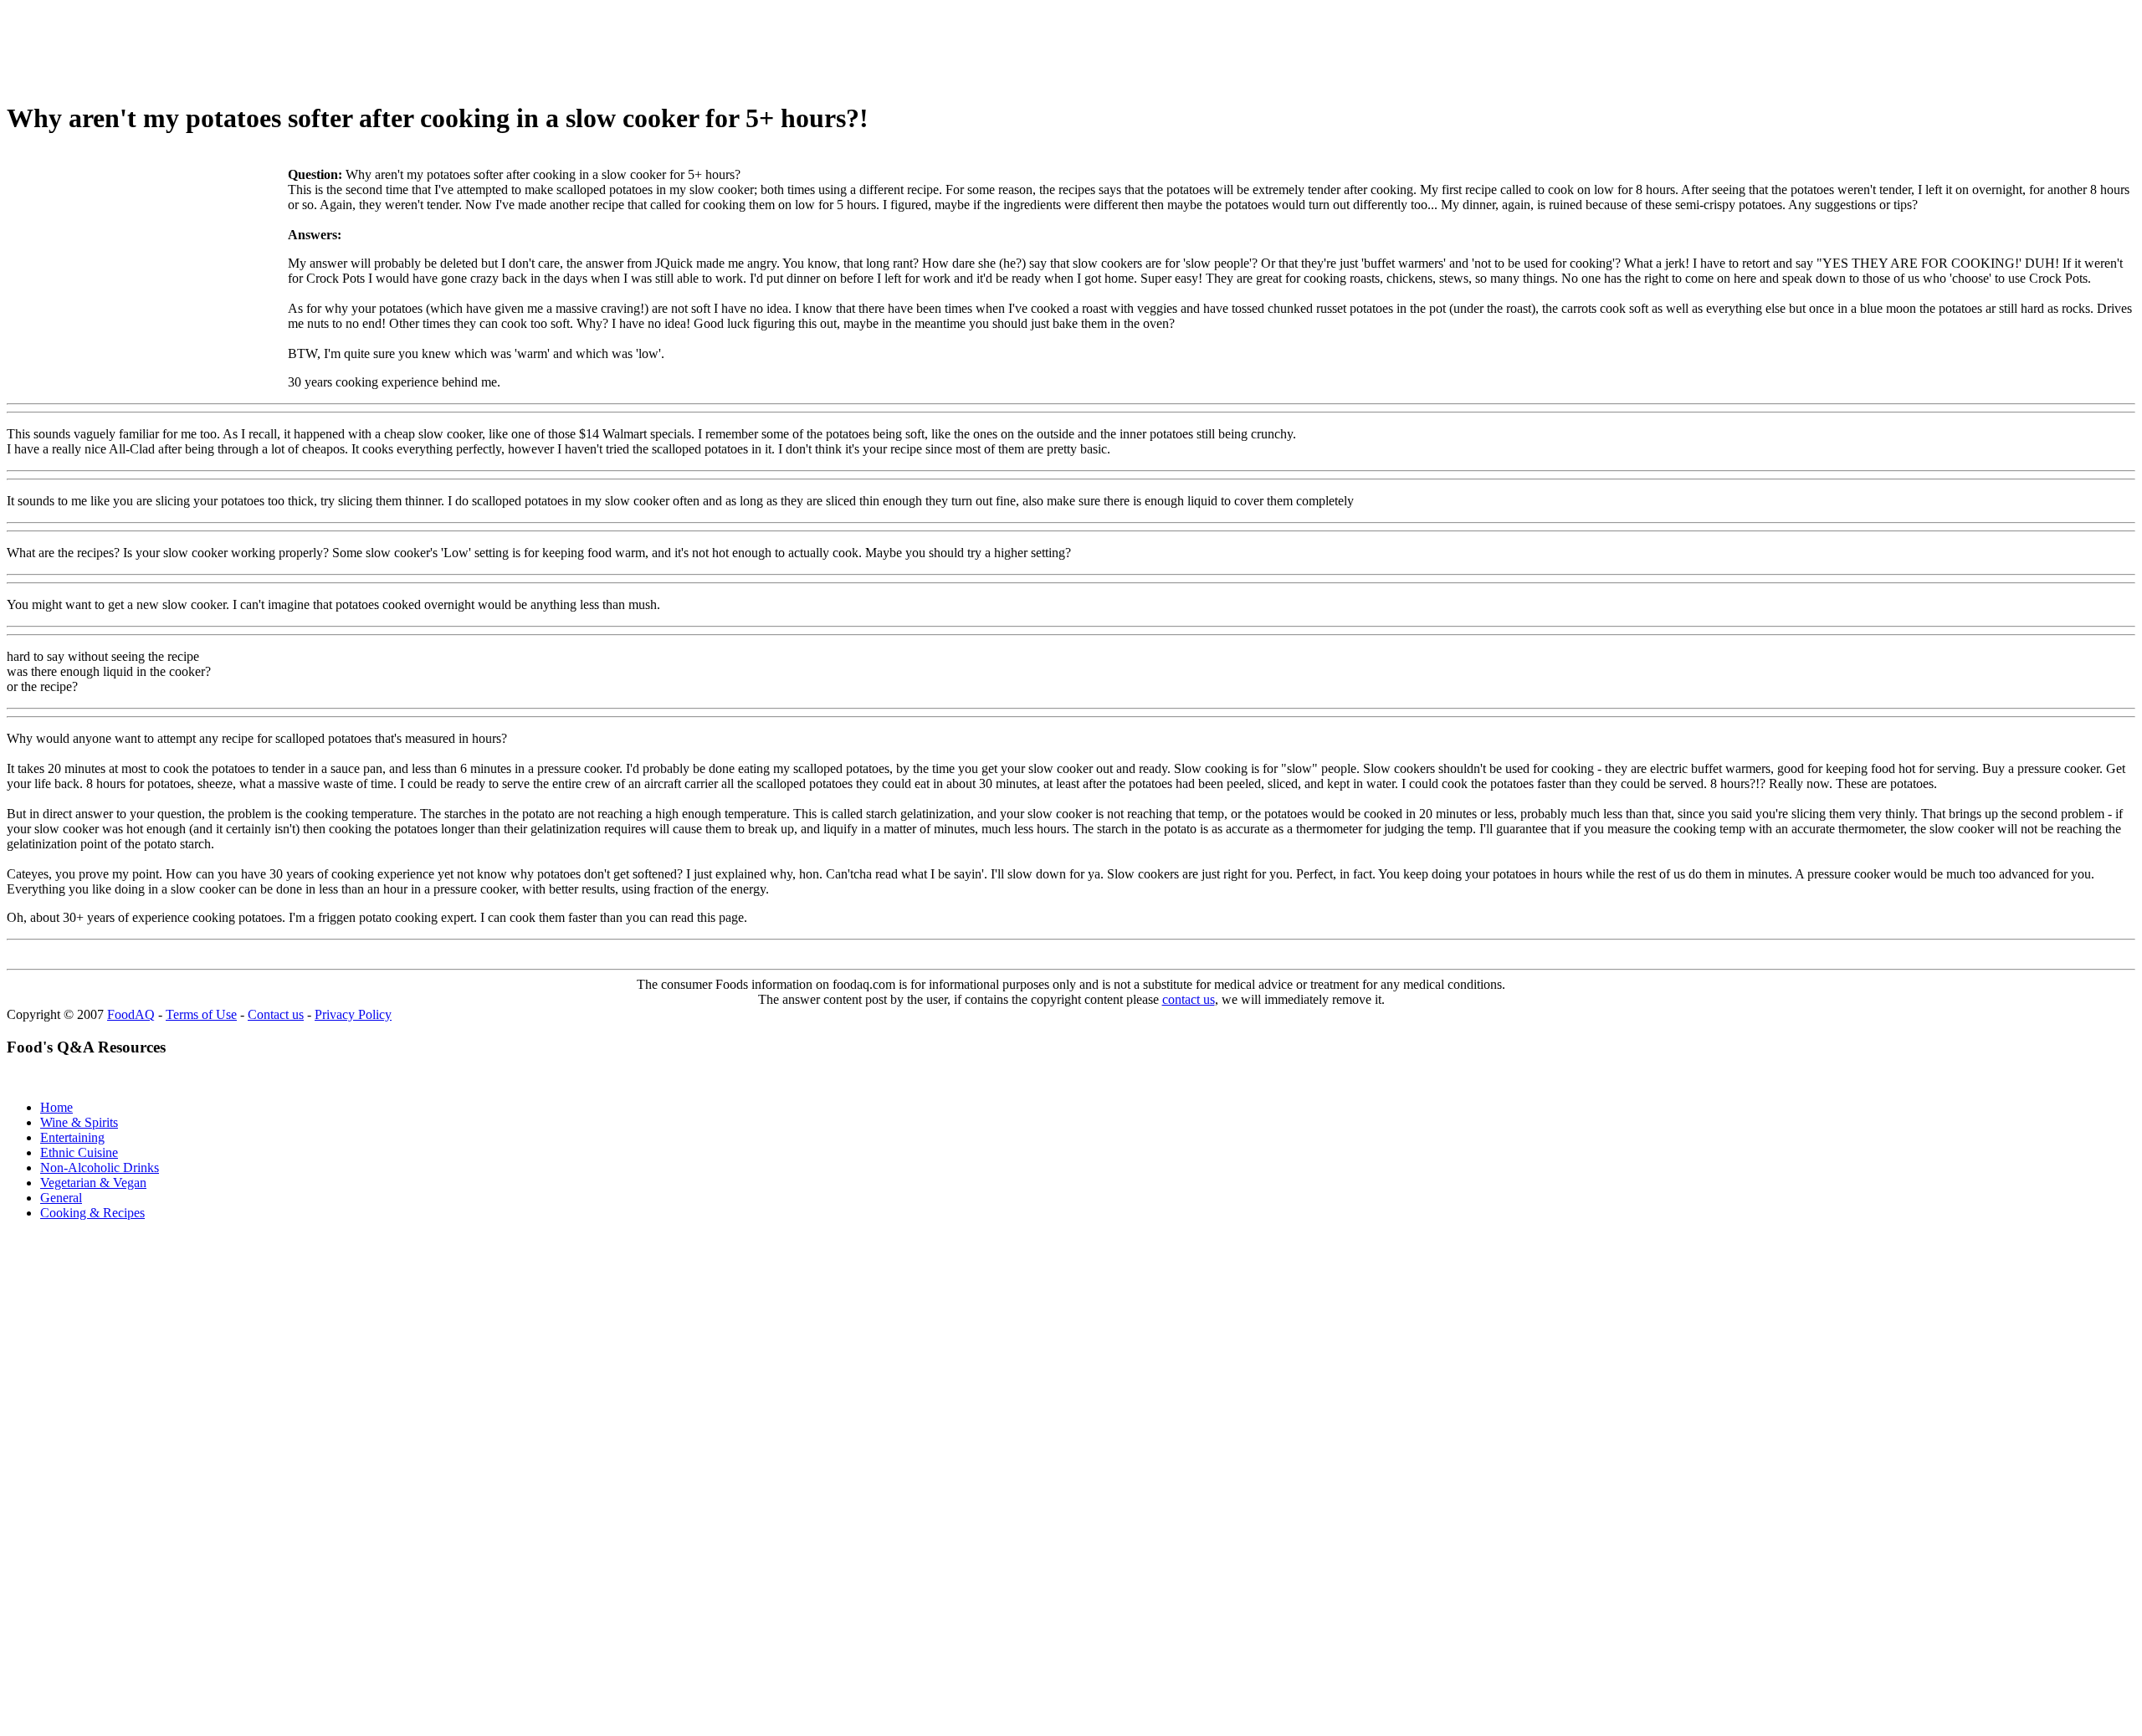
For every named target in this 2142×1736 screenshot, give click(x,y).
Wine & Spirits (79, 1122)
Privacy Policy (353, 1014)
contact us (1189, 999)
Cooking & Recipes (92, 1213)
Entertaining (72, 1137)
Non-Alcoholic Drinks (100, 1168)
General (61, 1198)
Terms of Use (201, 1014)
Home (56, 1107)
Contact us (276, 1014)
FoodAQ (131, 1014)
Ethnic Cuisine (79, 1152)
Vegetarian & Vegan (93, 1183)
